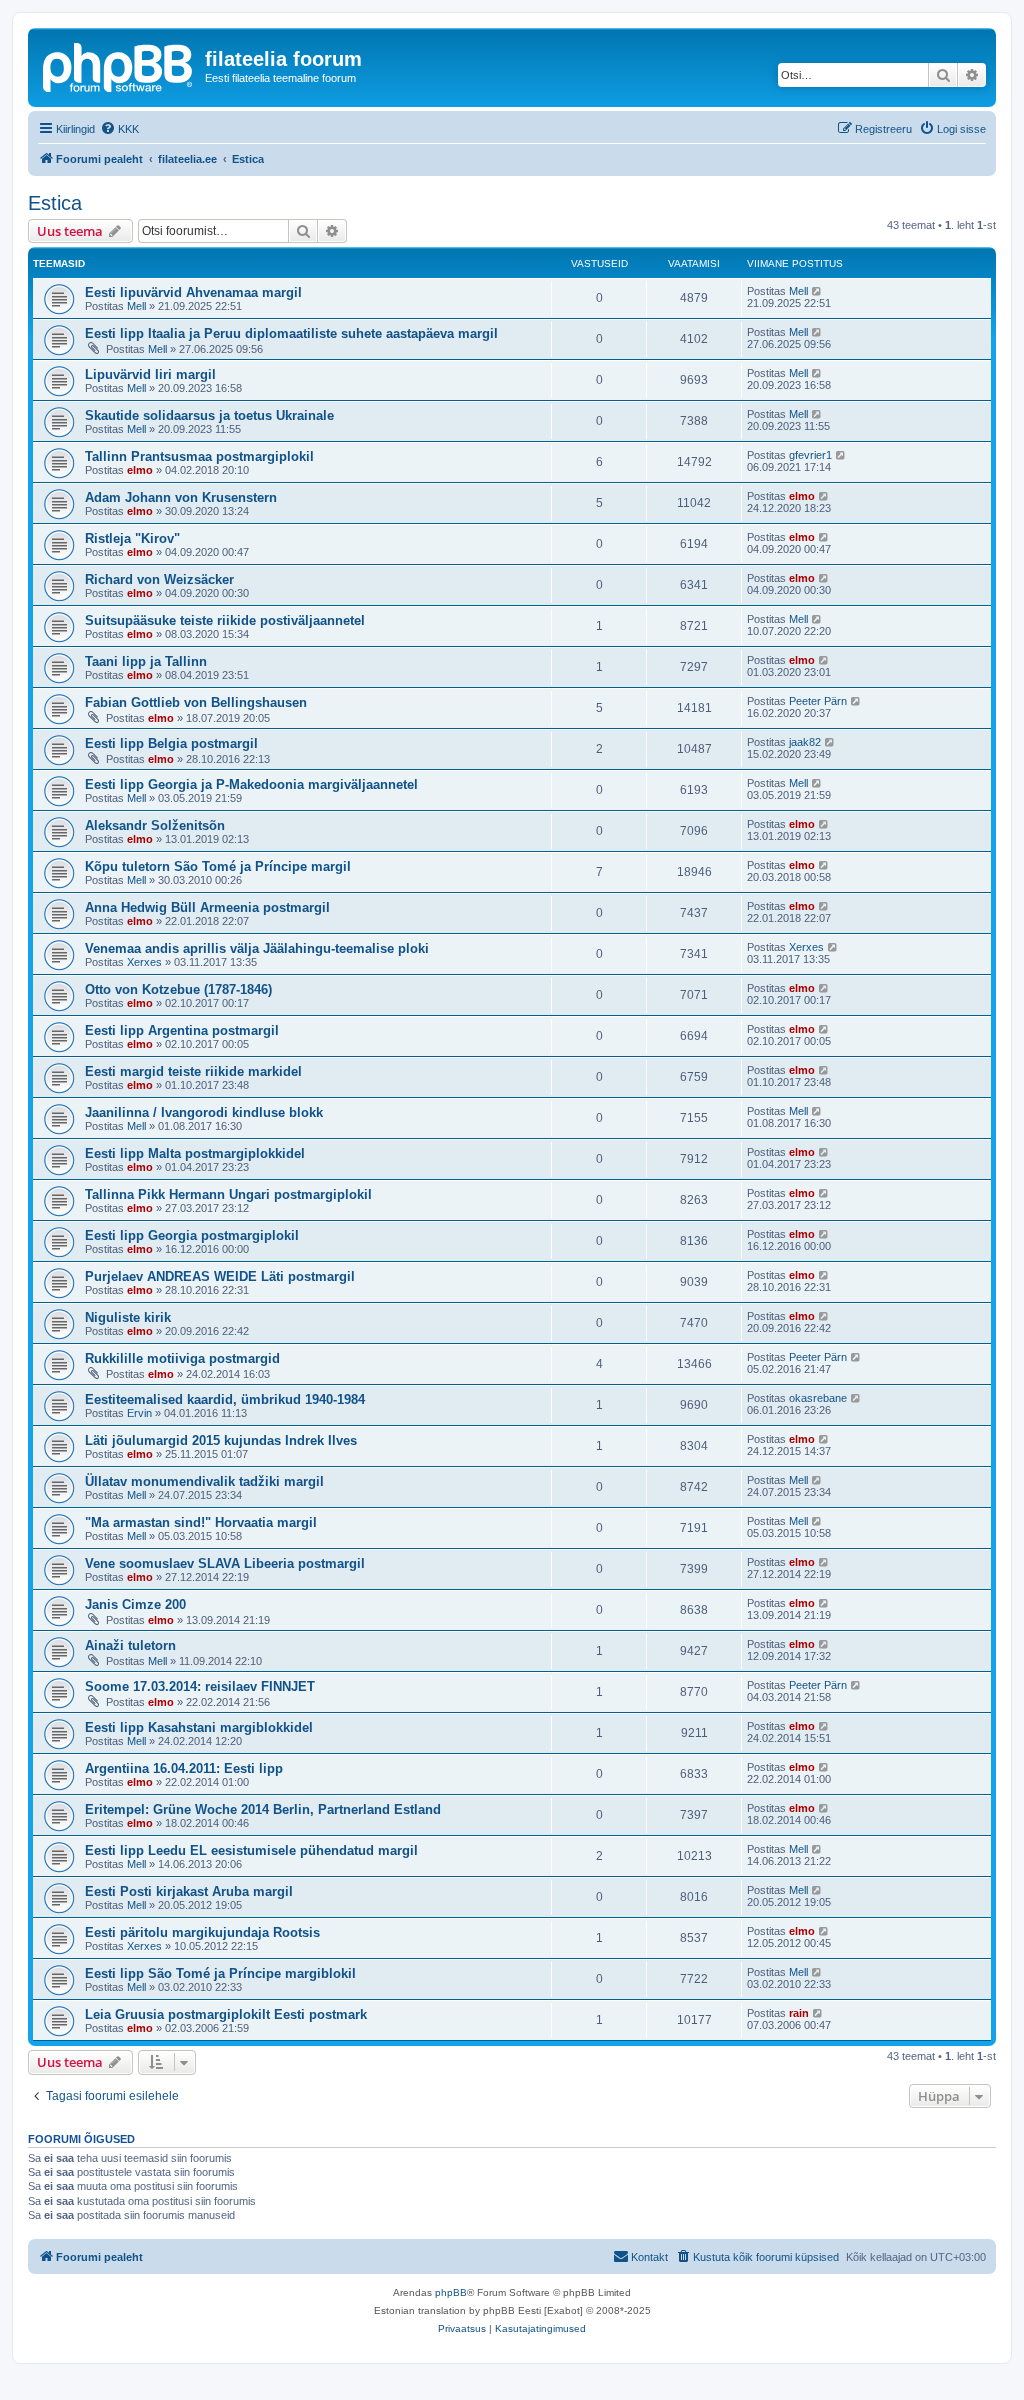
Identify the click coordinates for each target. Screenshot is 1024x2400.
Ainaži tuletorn (130, 1645)
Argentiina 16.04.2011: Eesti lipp (184, 1768)
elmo (140, 470)
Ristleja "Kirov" (132, 538)
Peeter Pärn (818, 701)
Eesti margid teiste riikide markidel (193, 1071)
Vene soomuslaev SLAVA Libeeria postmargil (225, 1563)
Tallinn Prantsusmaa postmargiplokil (199, 456)
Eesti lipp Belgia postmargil (171, 743)
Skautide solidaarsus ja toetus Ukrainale (209, 415)
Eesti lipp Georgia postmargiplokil (192, 1235)
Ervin (139, 1413)
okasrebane (818, 1398)
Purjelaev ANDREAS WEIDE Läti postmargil (220, 1276)
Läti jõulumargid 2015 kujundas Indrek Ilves (221, 1440)
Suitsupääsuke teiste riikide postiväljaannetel (225, 620)
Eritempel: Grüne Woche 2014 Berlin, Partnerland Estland (263, 1809)
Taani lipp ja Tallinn (146, 661)
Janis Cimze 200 (135, 1604)
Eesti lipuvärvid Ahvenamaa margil (193, 292)
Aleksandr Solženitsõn (155, 825)
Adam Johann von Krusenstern (181, 497)
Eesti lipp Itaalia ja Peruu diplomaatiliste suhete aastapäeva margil (291, 333)
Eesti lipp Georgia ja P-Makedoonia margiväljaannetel (251, 784)
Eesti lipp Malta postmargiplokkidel (195, 1153)
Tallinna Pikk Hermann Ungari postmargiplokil (228, 1194)
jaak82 (805, 742)
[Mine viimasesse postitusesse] (817, 291)
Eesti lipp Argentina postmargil (182, 1030)
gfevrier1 (810, 455)
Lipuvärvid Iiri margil (150, 374)
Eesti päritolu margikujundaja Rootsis (202, 1932)
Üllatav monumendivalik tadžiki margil (204, 1481)
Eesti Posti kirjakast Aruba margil (189, 1891)
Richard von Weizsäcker (159, 579)
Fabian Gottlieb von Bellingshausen (196, 702)
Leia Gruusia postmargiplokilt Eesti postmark (226, 2014)
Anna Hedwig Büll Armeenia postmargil (207, 907)
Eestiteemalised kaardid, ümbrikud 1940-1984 (225, 1399)
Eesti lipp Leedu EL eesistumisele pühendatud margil (251, 1850)
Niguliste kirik (128, 1317)
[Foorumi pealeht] (119, 65)
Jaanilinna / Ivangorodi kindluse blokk (204, 1112)
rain (799, 2013)
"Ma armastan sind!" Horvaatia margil (201, 1522)
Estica (55, 203)
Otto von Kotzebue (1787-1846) (178, 989)
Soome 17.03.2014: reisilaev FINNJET (200, 1686)
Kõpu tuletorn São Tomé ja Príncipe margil (218, 866)
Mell (136, 306)
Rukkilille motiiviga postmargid (182, 1358)
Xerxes (144, 962)
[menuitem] (119, 129)
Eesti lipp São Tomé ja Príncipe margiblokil (220, 1973)
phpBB (451, 2292)
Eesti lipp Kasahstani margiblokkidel (199, 1727)
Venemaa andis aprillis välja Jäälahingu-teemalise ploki (257, 948)
